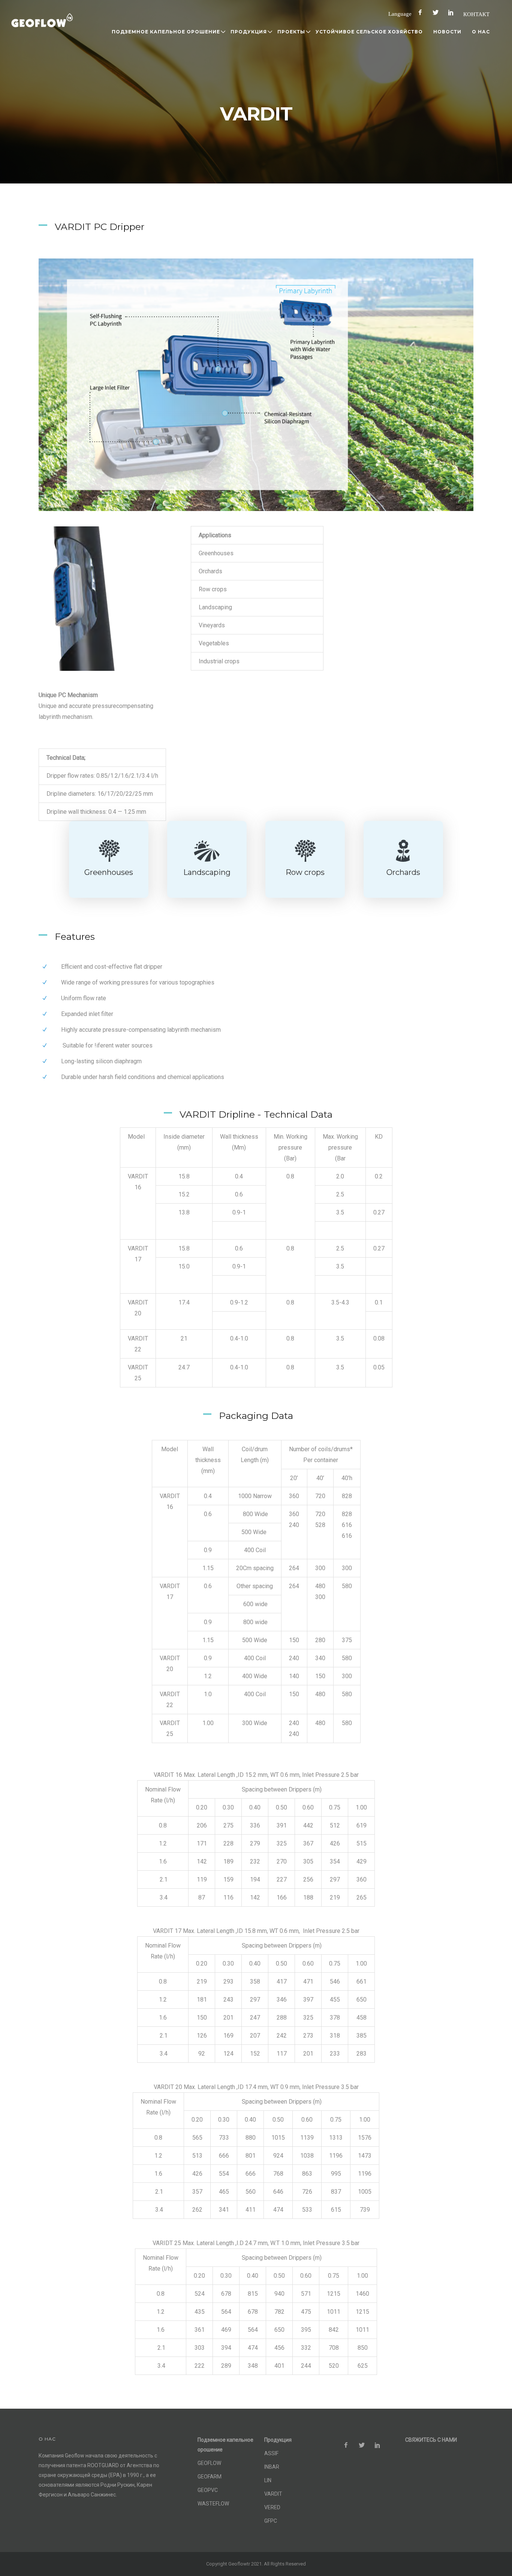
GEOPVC (208, 2490)
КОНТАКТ (476, 14)
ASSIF (271, 2453)
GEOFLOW (209, 2463)
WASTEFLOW (213, 2504)
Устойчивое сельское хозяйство (369, 32)
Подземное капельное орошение (166, 32)
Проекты (291, 32)
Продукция (249, 32)
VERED (272, 2507)
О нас (481, 32)
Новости (447, 32)
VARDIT (273, 2494)
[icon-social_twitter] (437, 13)
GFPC (271, 2521)
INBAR (272, 2467)
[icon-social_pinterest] (453, 13)
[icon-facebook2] (422, 13)
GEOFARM (210, 2477)
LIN (268, 2480)
